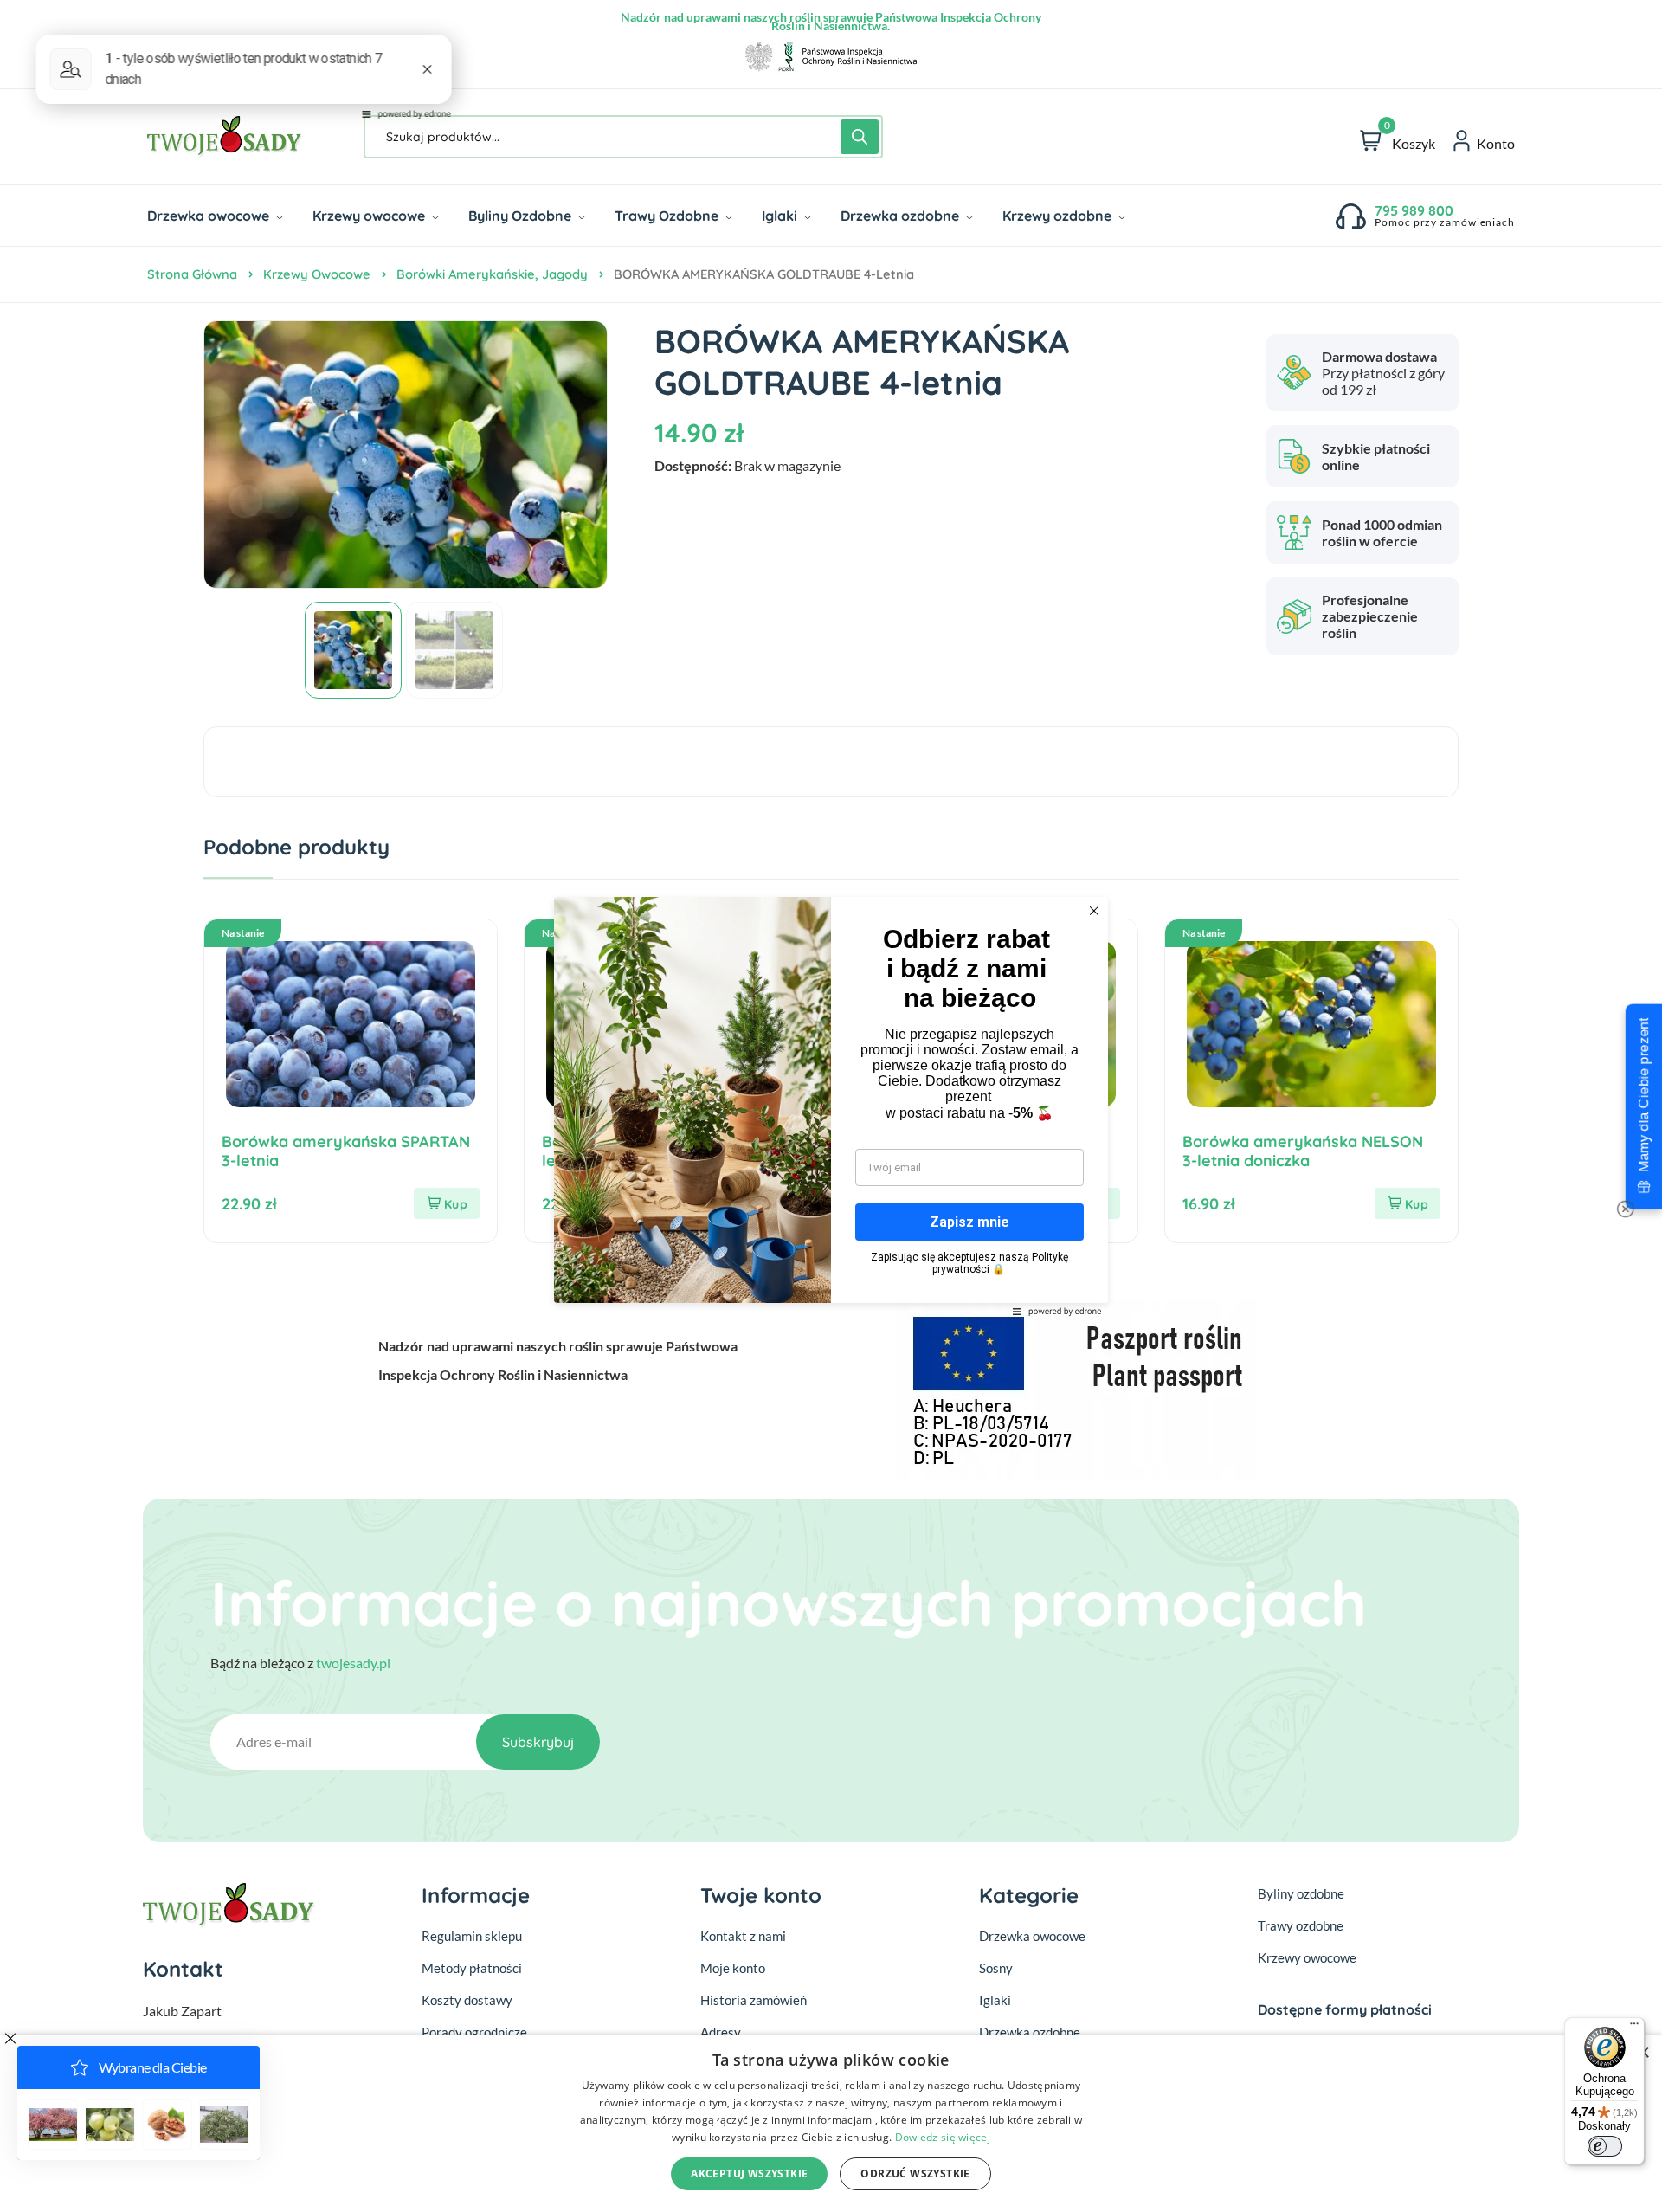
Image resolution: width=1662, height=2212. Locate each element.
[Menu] (1634, 2028)
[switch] (1605, 2146)
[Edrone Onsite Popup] (831, 1106)
